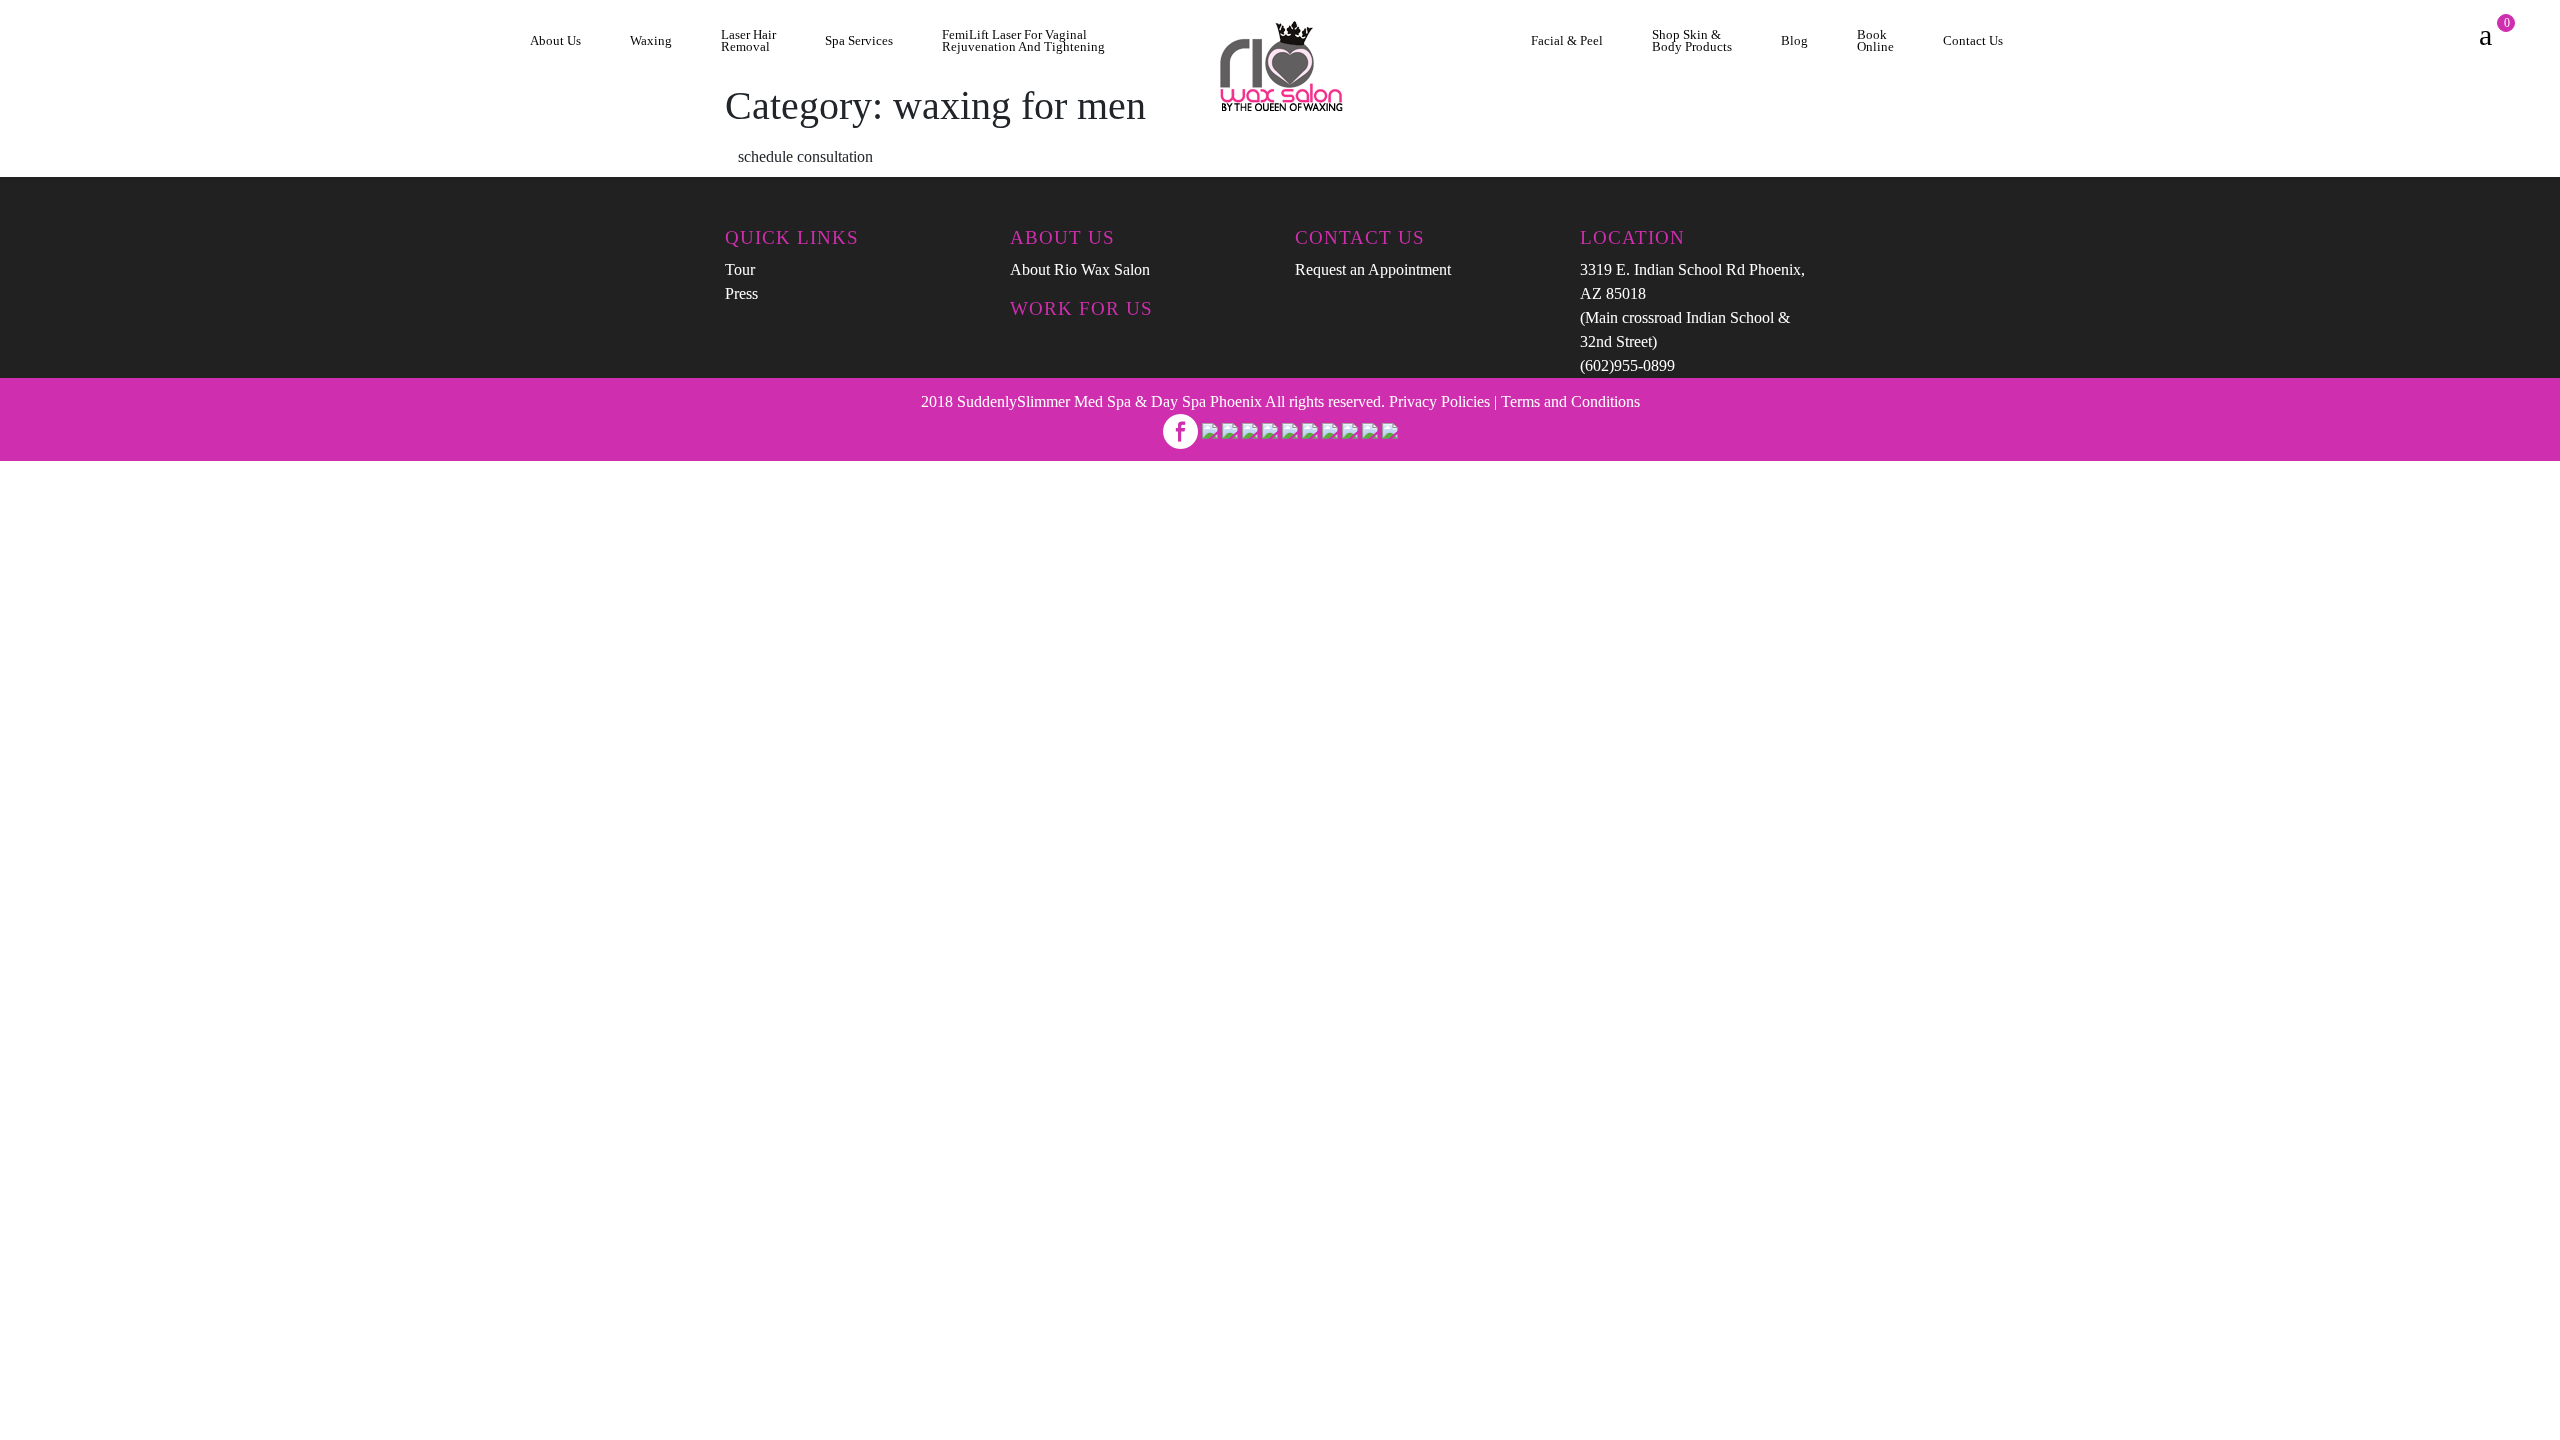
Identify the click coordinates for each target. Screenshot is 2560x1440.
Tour (740, 269)
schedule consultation (805, 156)
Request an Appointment (1373, 269)
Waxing (651, 40)
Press (741, 293)
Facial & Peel (1567, 40)
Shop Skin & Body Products (1692, 41)
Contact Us (1973, 40)
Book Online (1875, 41)
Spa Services (859, 40)
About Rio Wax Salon (1080, 269)
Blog (1794, 40)
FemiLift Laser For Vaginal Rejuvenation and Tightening (1023, 41)
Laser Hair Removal (748, 41)
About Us (555, 40)
